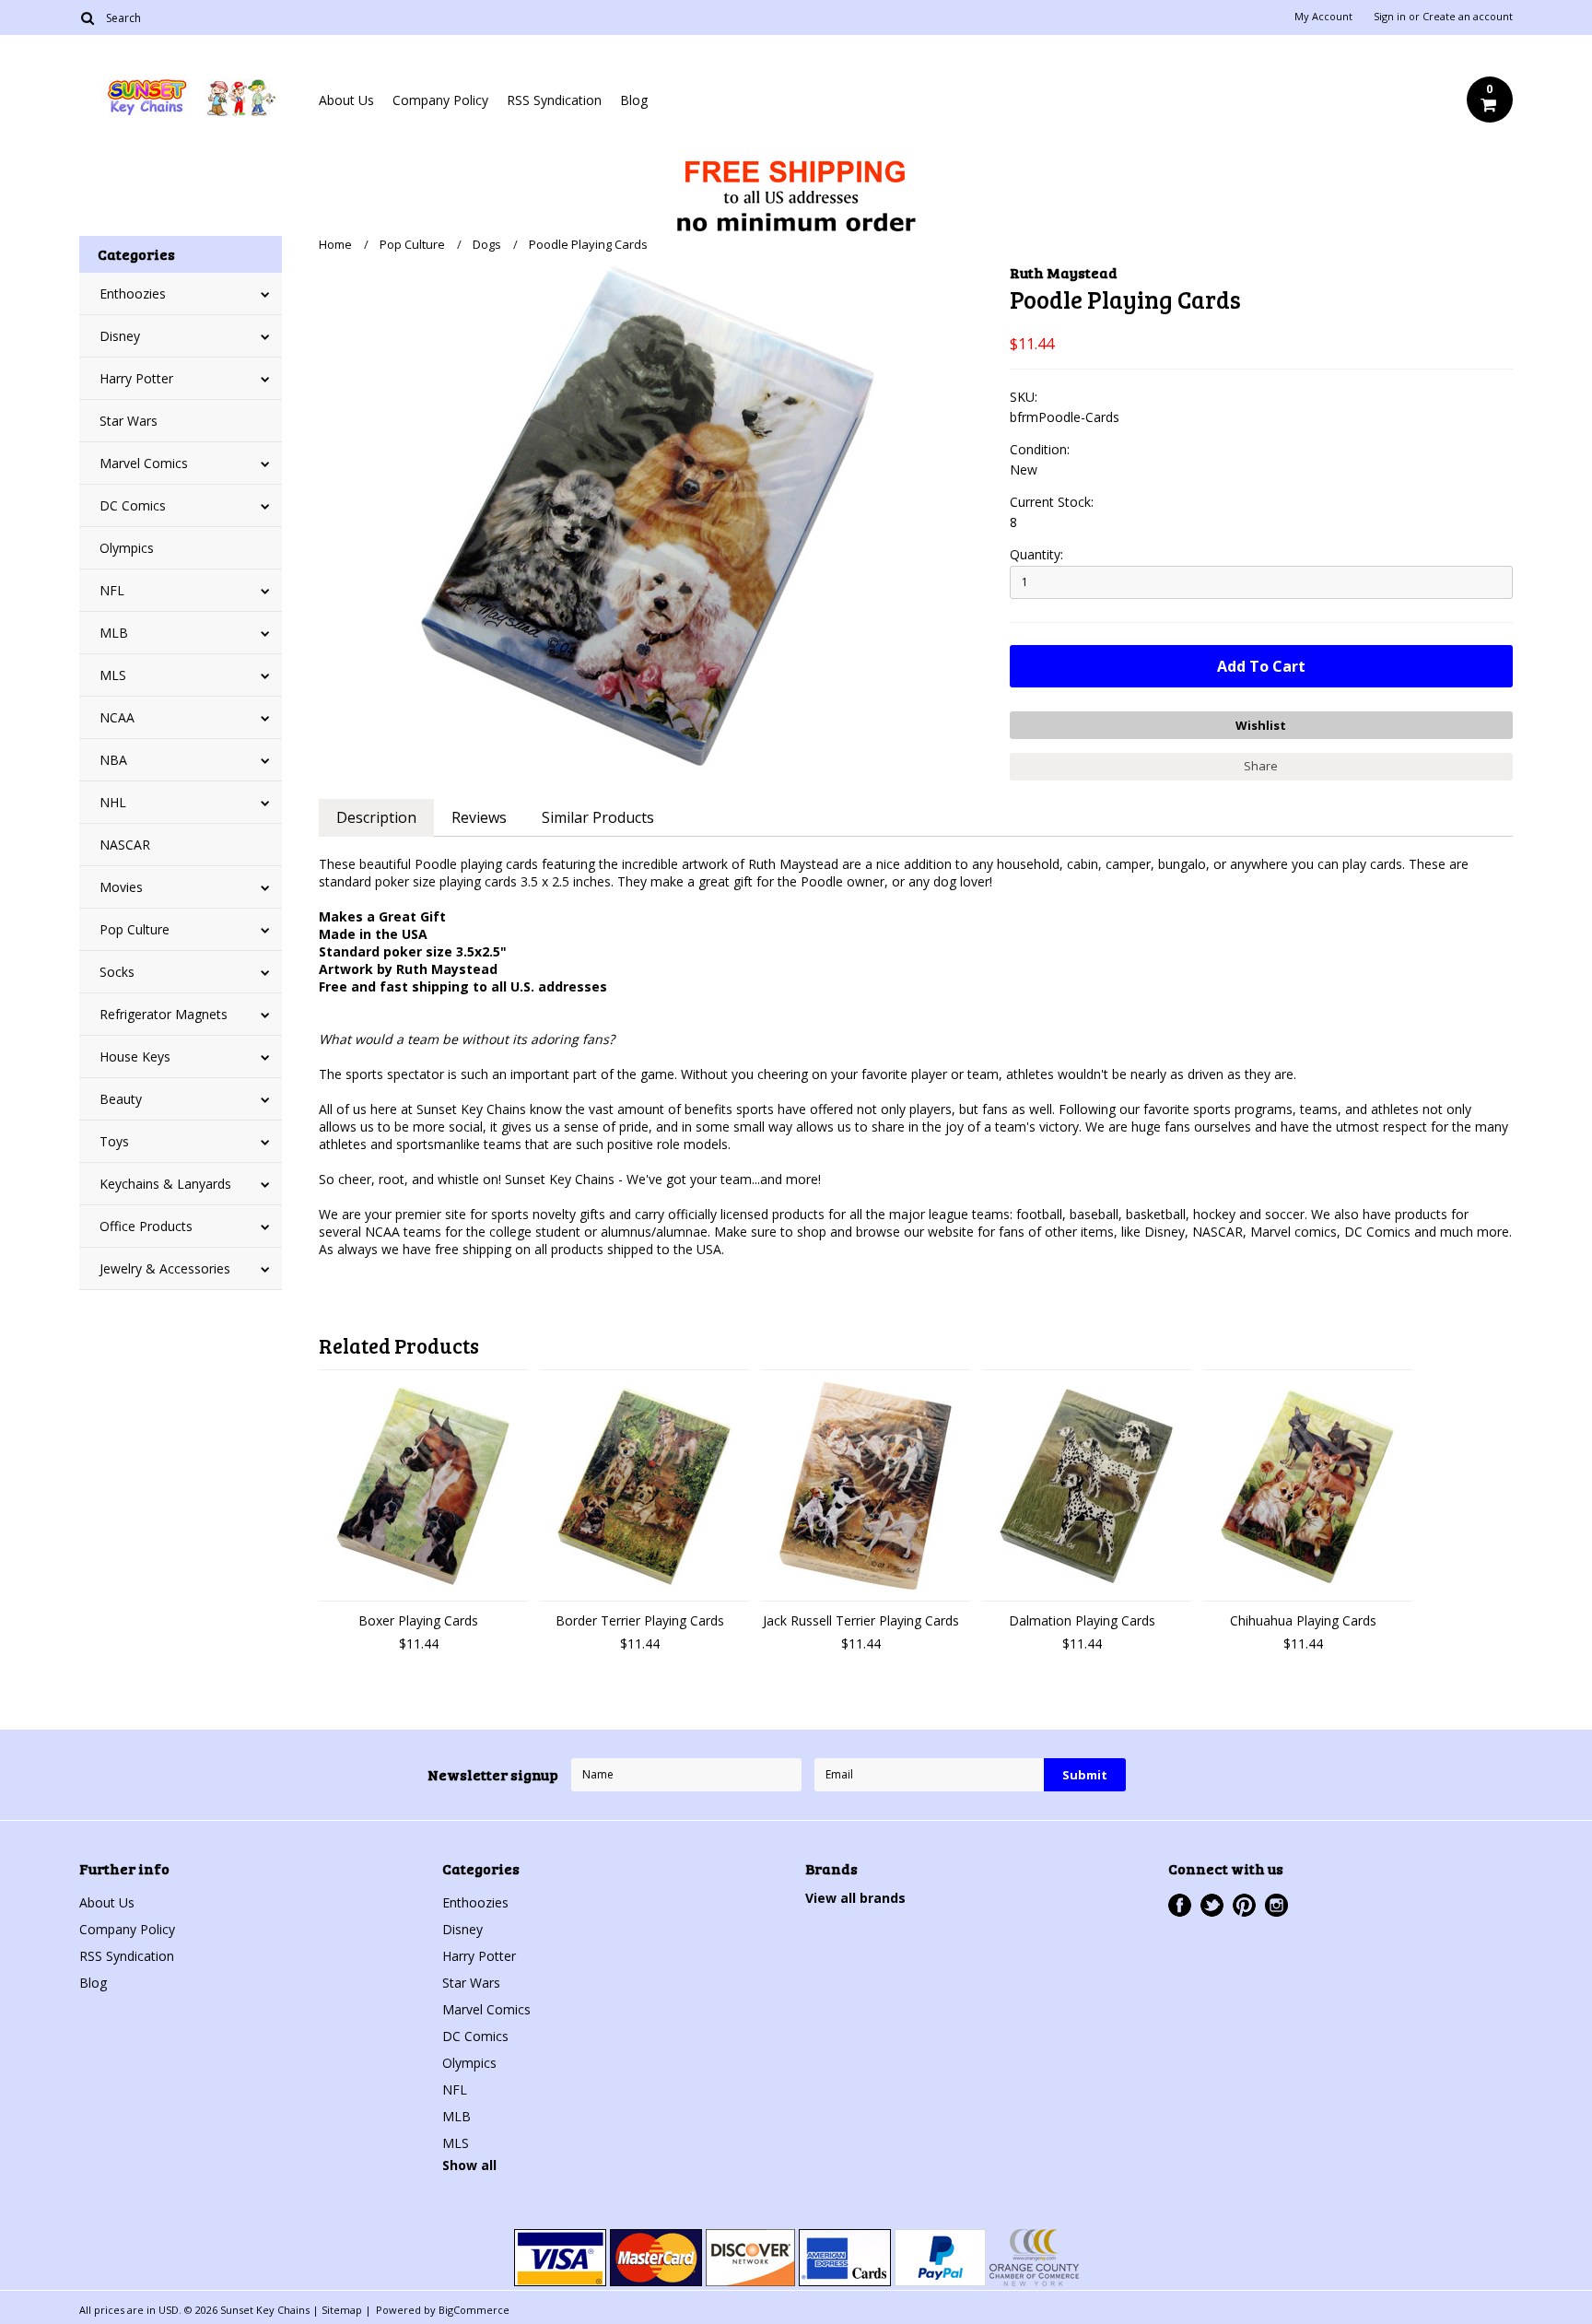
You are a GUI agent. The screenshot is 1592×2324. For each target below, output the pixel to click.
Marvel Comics (144, 463)
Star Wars (129, 421)
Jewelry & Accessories (165, 1268)
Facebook (1180, 1905)
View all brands (855, 1898)
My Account (1323, 17)
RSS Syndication (554, 100)
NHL (113, 802)
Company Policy (440, 100)
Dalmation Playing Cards (1082, 1620)
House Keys (135, 1056)
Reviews (479, 817)
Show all (469, 2165)
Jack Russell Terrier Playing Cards (861, 1620)
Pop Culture (135, 929)
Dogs (487, 244)
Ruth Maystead (1064, 272)
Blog (634, 100)
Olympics (127, 548)
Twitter (1212, 1905)
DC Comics (133, 505)
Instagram (1276, 1905)
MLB (114, 633)
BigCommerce (474, 2310)
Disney (120, 336)
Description (376, 817)
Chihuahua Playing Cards (1303, 1620)
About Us (346, 100)
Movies (121, 887)
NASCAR (125, 845)
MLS (113, 675)
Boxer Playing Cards (418, 1620)
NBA (113, 760)
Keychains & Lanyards (165, 1184)
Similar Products (598, 817)
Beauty (121, 1099)
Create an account (1468, 17)
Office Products (146, 1226)
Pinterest (1244, 1905)
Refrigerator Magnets (164, 1014)
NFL (112, 590)
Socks (117, 972)
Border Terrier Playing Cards (640, 1620)
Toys (114, 1141)
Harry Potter (136, 378)
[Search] (87, 18)
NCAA (117, 717)
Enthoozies (133, 293)
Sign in (1390, 17)
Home (335, 244)
